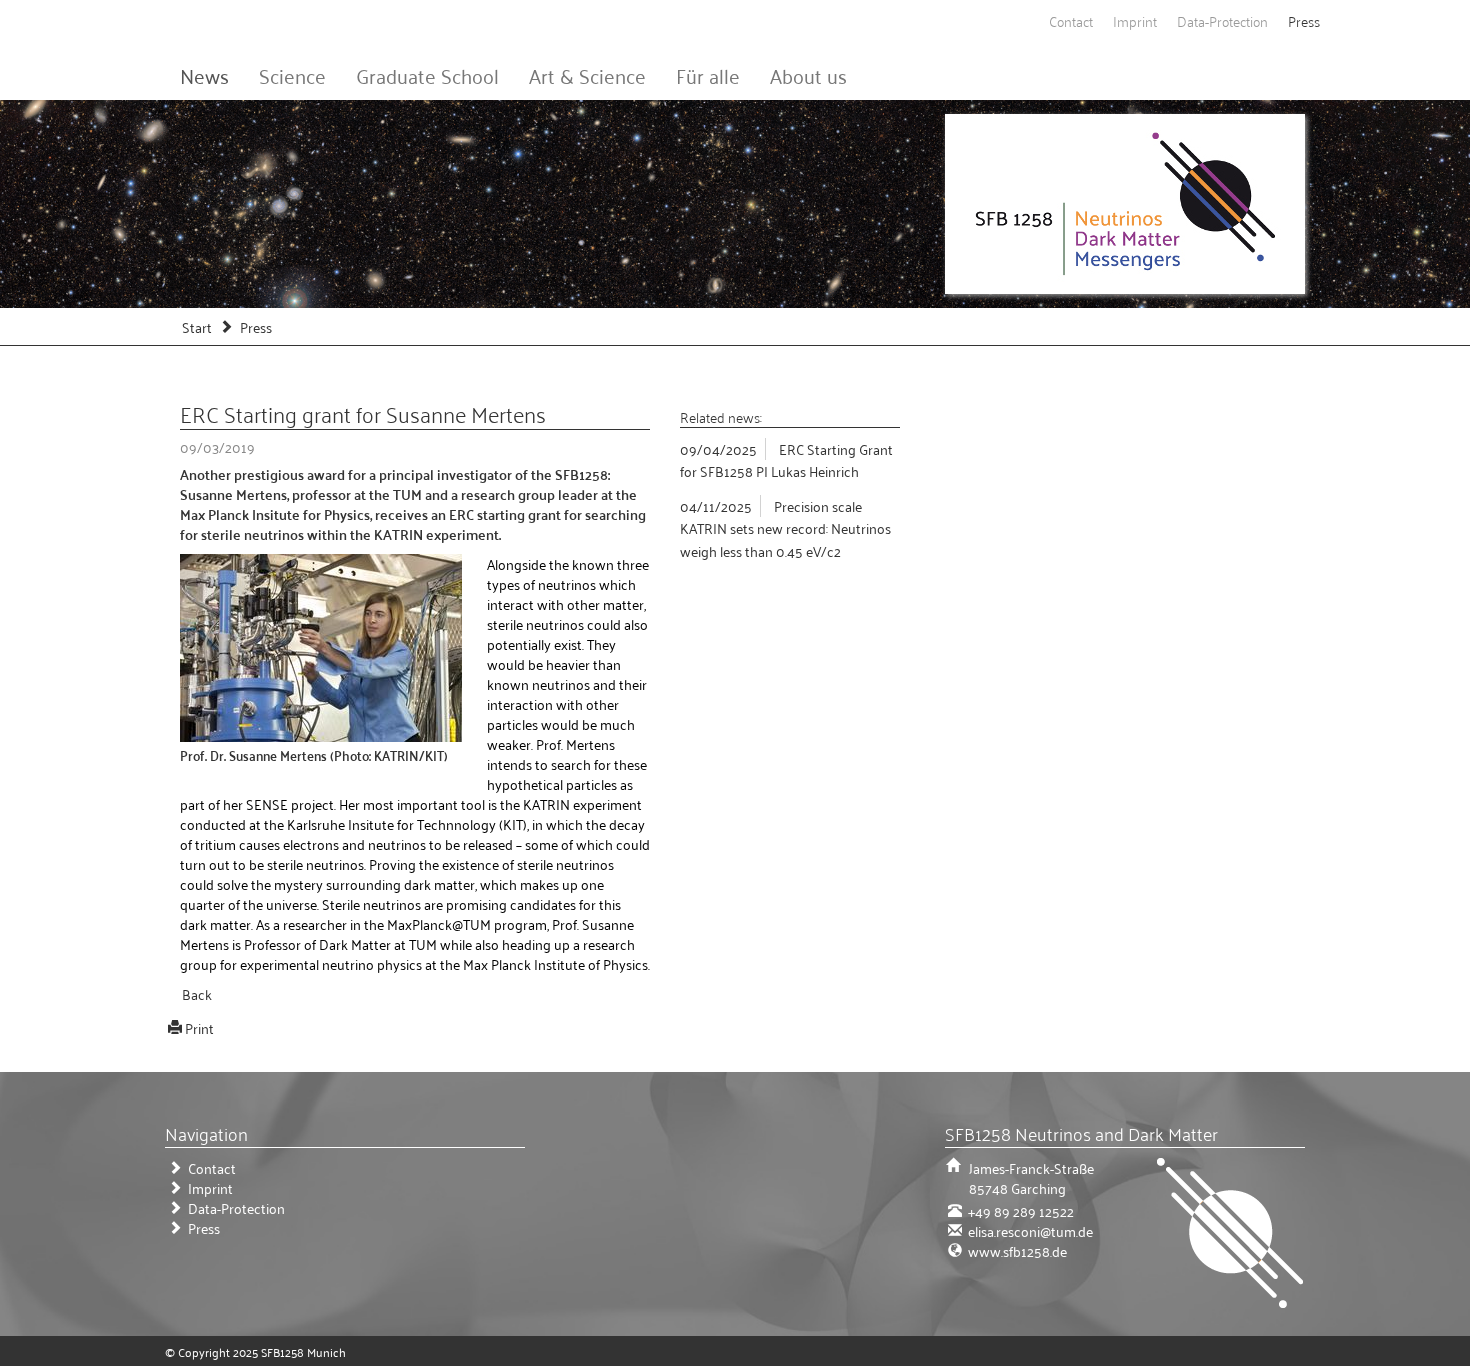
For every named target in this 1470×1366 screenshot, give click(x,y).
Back (197, 993)
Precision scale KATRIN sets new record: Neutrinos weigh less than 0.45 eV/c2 (785, 528)
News (204, 75)
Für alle (708, 75)
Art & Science (587, 75)
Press (1304, 20)
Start (197, 326)
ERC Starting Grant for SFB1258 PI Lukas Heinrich (786, 459)
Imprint (1135, 20)
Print (199, 1027)
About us (808, 75)
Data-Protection (1222, 20)
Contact (1071, 20)
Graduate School (427, 75)
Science (292, 75)
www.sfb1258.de (1016, 1250)
